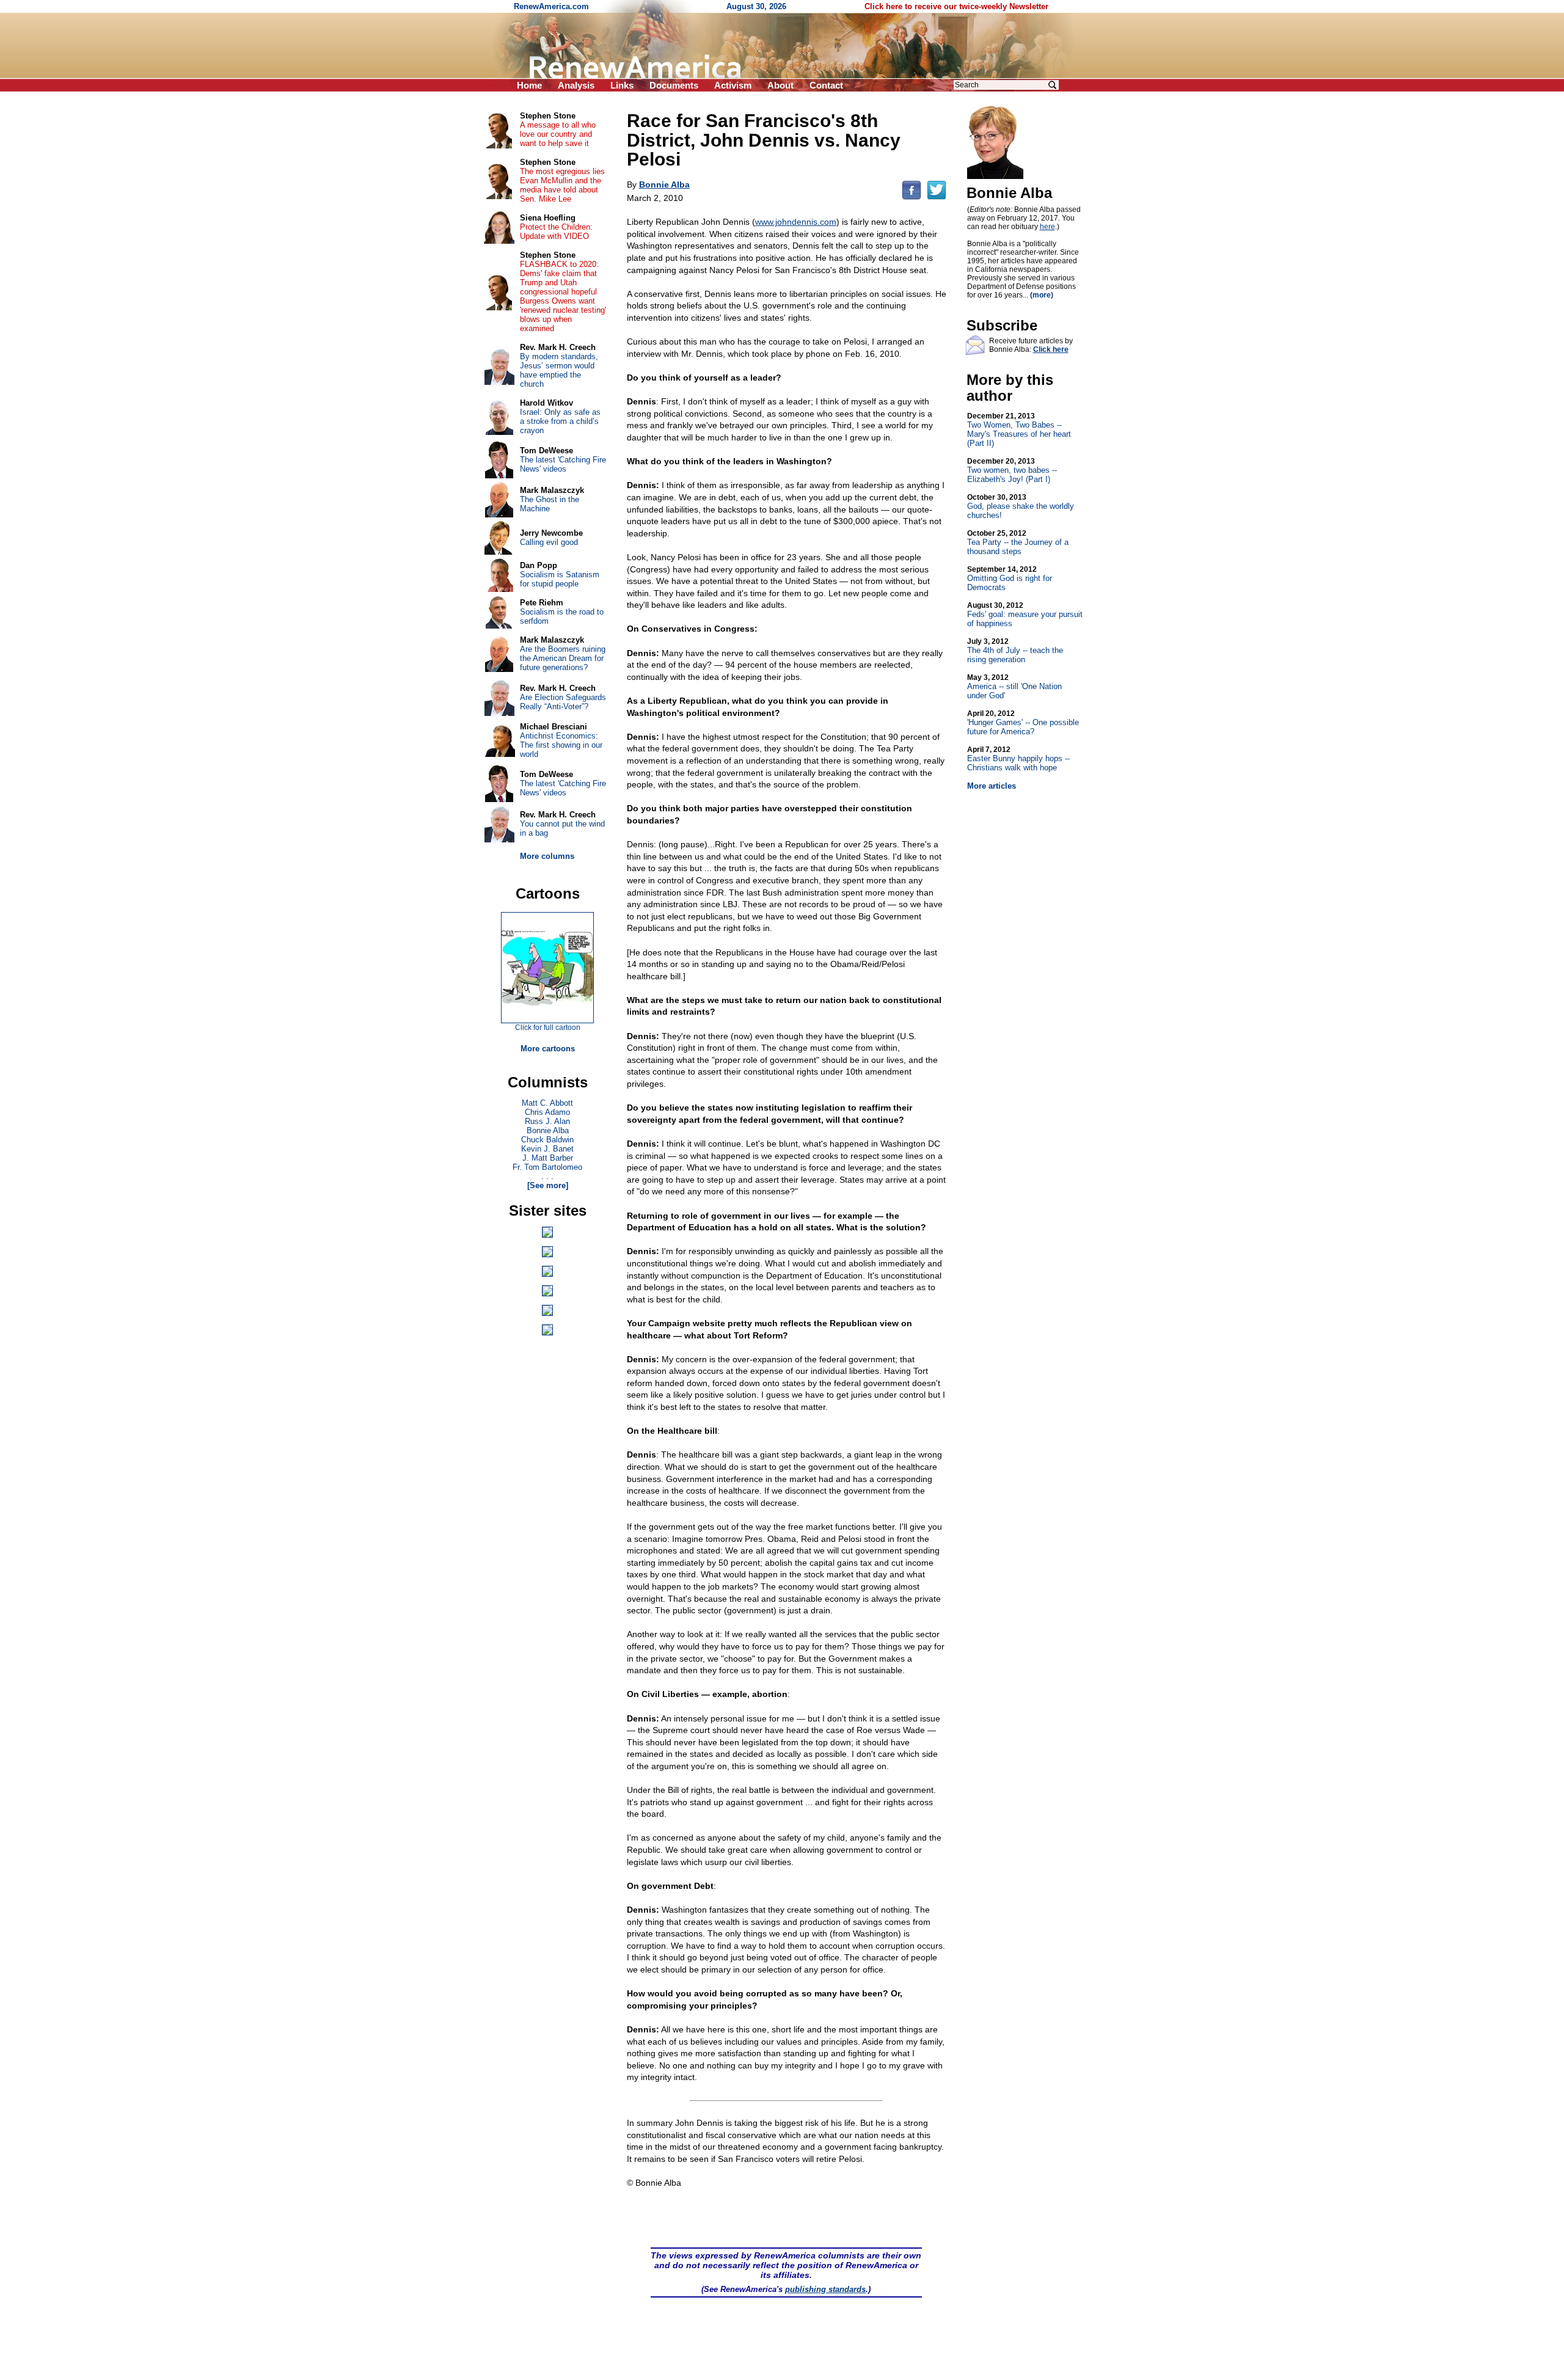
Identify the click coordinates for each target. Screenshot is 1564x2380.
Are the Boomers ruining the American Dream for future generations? (563, 658)
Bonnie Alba (548, 1130)
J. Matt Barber (548, 1158)
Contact (826, 85)
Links (622, 85)
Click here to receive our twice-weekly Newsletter (956, 6)
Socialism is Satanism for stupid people (560, 579)
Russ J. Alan (547, 1121)
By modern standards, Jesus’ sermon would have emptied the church (559, 370)
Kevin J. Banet (547, 1149)
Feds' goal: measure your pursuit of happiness (1025, 615)
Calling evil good (549, 542)
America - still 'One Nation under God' (1014, 687)
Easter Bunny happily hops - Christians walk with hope (1018, 759)
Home (529, 85)
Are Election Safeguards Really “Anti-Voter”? (563, 702)
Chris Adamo (547, 1112)
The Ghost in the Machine (550, 504)
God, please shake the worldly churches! (1021, 506)
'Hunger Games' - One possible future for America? (1023, 723)
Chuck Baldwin (547, 1140)
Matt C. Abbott (547, 1103)
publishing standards (825, 2289)
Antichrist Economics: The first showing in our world (561, 745)
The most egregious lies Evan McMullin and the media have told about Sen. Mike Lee (562, 185)
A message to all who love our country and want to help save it (558, 134)
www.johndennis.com (796, 222)
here (1047, 227)
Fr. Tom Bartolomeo (547, 1167)
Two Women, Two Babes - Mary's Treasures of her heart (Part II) (1019, 430)
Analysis (576, 85)
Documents (674, 85)
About (780, 85)
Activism (733, 85)
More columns (547, 856)
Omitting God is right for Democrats (1010, 579)
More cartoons (548, 1049)
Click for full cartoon (548, 1028)
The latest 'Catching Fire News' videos (563, 464)
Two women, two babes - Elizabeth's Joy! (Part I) (1012, 470)
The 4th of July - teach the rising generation (1015, 651)
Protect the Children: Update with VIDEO (556, 232)
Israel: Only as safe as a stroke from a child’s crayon (560, 421)
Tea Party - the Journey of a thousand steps (1018, 542)
